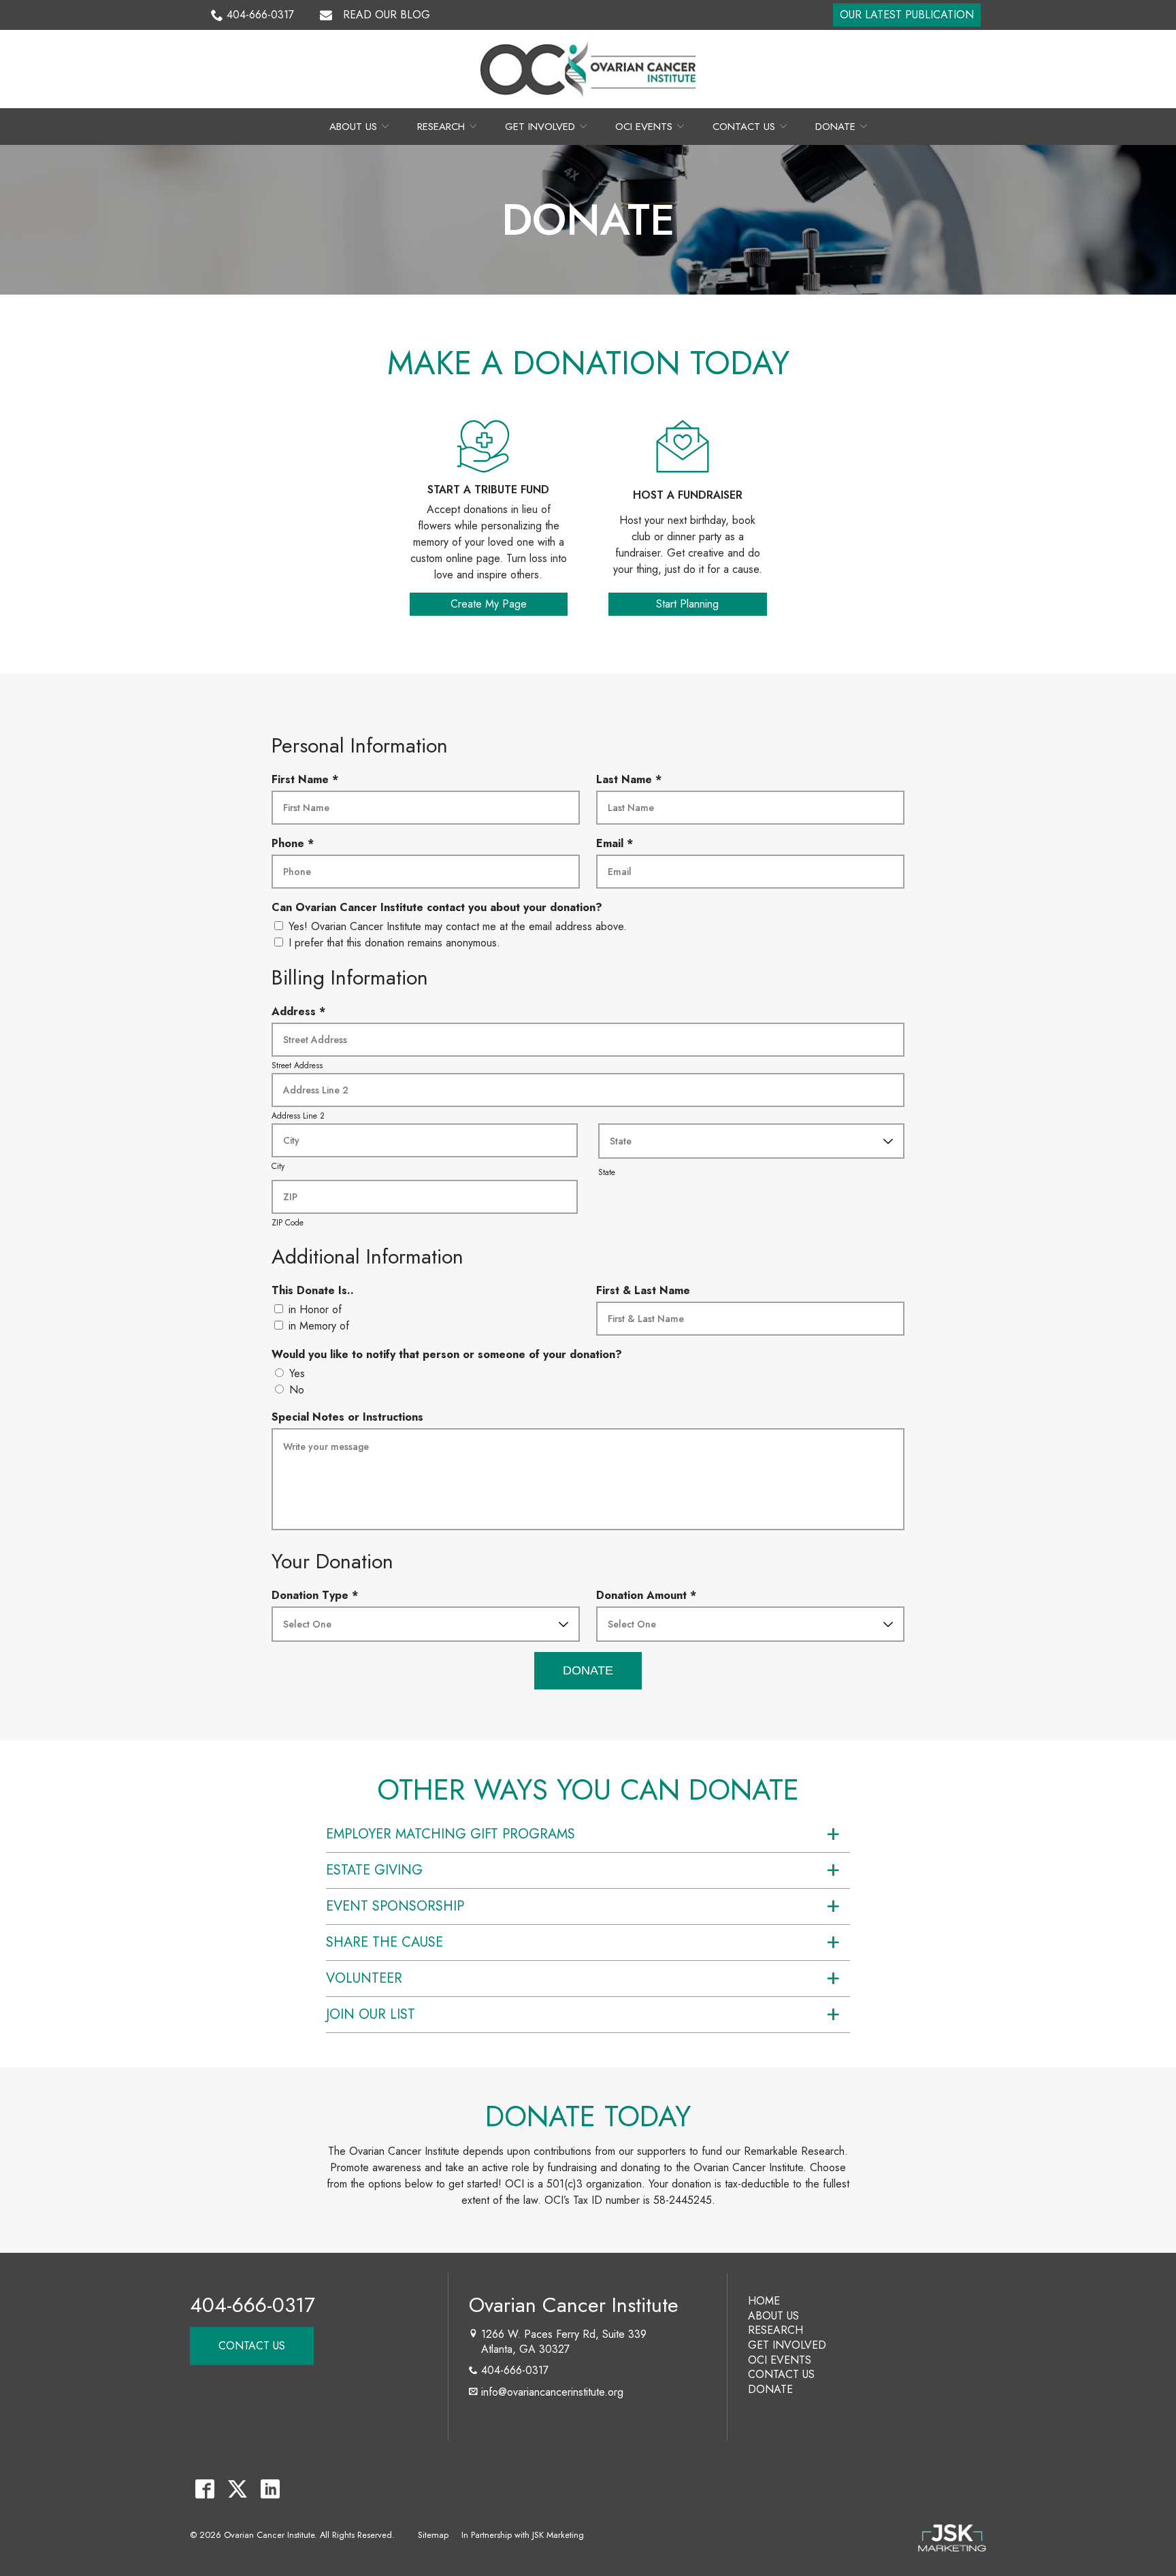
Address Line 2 (298, 1116)
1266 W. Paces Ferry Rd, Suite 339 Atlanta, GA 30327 (562, 2342)
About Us (353, 127)
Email (618, 844)
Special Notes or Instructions (347, 1417)
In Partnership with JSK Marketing (523, 2535)
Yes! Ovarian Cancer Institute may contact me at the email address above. (458, 926)
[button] (588, 1834)
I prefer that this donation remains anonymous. (394, 943)
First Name (308, 780)
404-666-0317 (260, 15)
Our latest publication (907, 15)
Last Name (632, 780)
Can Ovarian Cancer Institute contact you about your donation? (437, 907)
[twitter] (237, 2489)
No (297, 1390)
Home (764, 2301)
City (278, 1166)
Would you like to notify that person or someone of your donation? (447, 1354)
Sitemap (433, 2535)
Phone (296, 844)
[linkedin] (270, 2489)
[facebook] (205, 2489)
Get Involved (540, 127)
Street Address (297, 1066)
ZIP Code (288, 1223)
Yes (297, 1373)
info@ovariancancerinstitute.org (552, 2392)
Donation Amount (649, 1596)
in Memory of (319, 1326)
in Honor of (315, 1309)
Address (301, 1012)
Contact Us (744, 127)
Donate (835, 127)
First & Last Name (643, 1290)
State (607, 1172)
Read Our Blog (387, 15)
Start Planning (687, 604)
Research (441, 127)
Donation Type (318, 1596)
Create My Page (489, 604)
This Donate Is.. (313, 1290)
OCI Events (644, 127)
